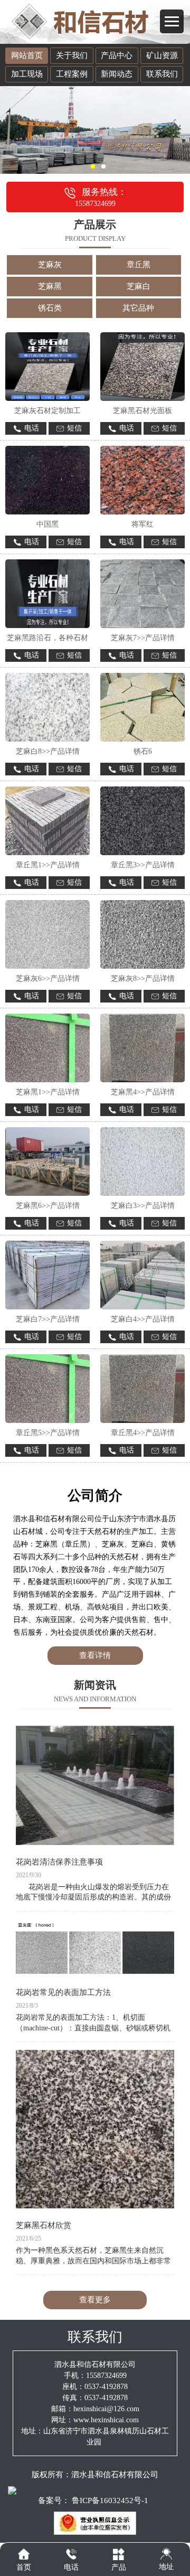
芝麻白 (139, 286)
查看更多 (95, 2300)
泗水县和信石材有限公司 (115, 2475)
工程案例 (72, 74)
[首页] (24, 2554)
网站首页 (27, 55)
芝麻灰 (50, 265)
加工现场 (27, 74)
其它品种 (138, 308)
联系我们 (162, 74)
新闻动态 (117, 74)
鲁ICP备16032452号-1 (110, 2500)
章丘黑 (139, 265)
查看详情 (95, 1655)
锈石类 (50, 308)
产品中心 (117, 55)
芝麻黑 (50, 286)
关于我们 (72, 55)
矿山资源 (162, 55)
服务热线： (101, 197)
